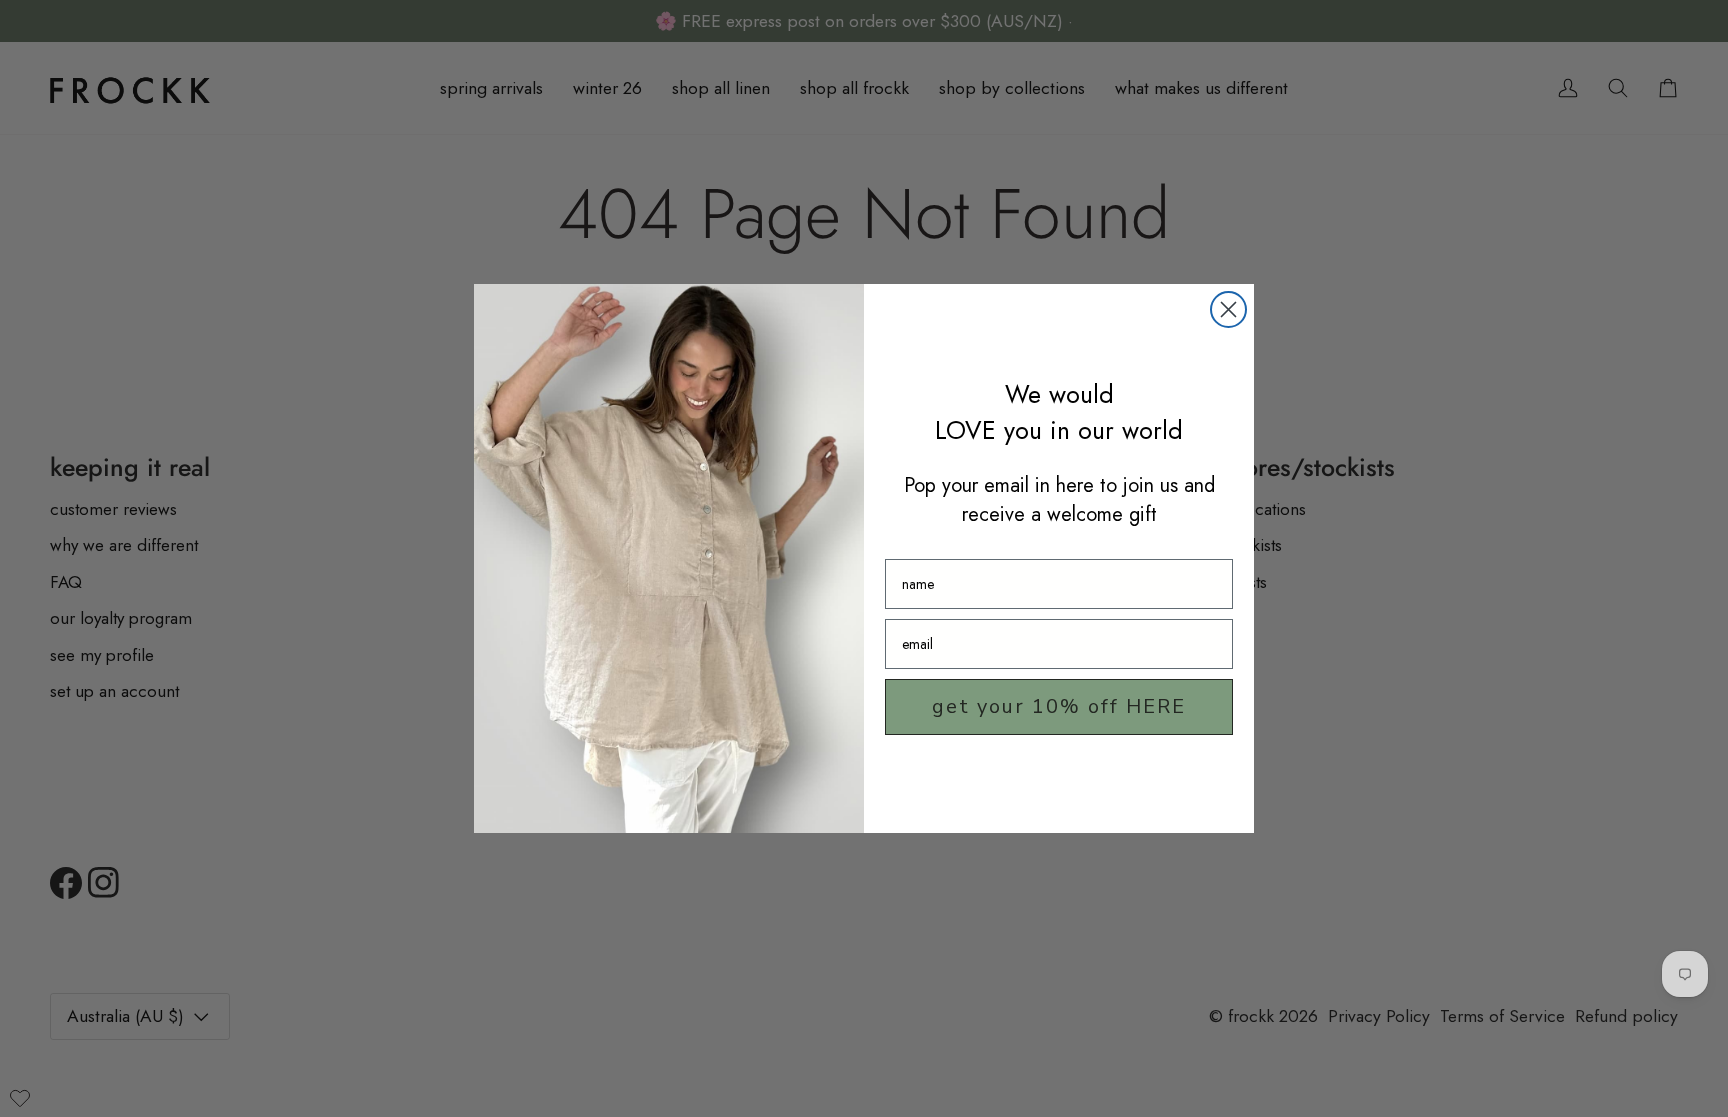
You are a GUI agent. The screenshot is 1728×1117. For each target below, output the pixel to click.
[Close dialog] (1228, 309)
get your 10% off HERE (1059, 706)
